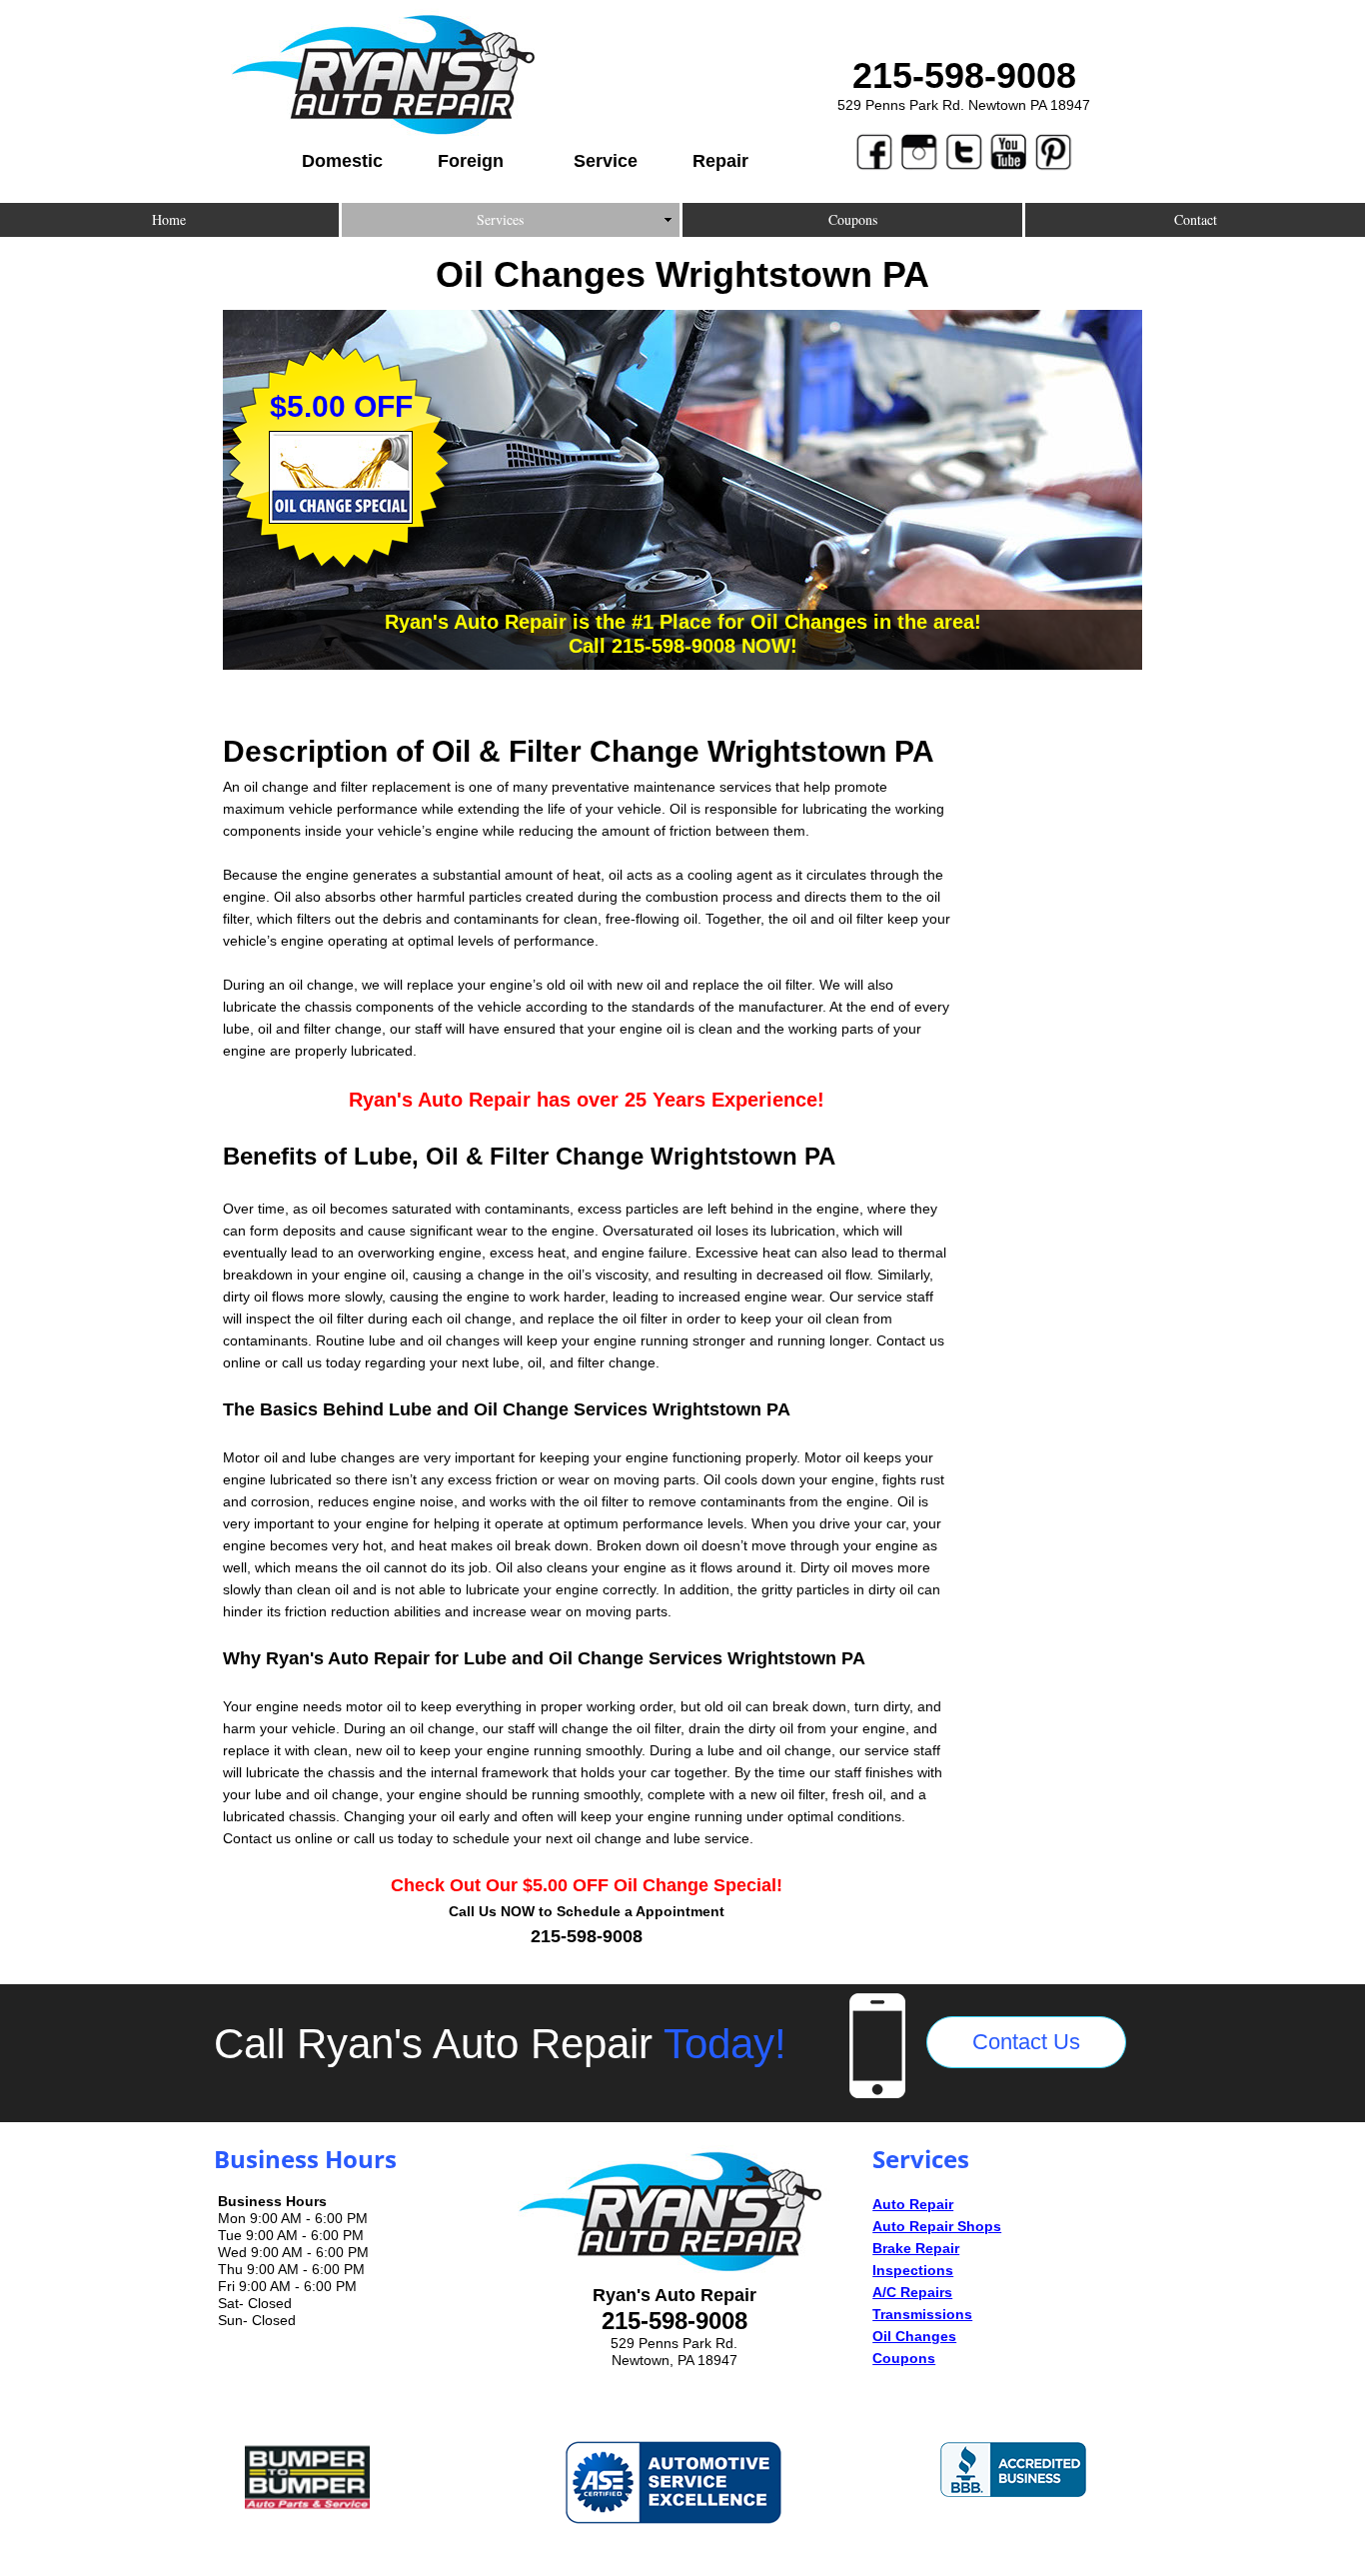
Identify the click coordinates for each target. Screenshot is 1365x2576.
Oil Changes (914, 2336)
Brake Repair (916, 2248)
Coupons (904, 2358)
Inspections (913, 2270)
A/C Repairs (912, 2292)
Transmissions (922, 2314)
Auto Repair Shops (937, 2226)
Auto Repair (913, 2204)
